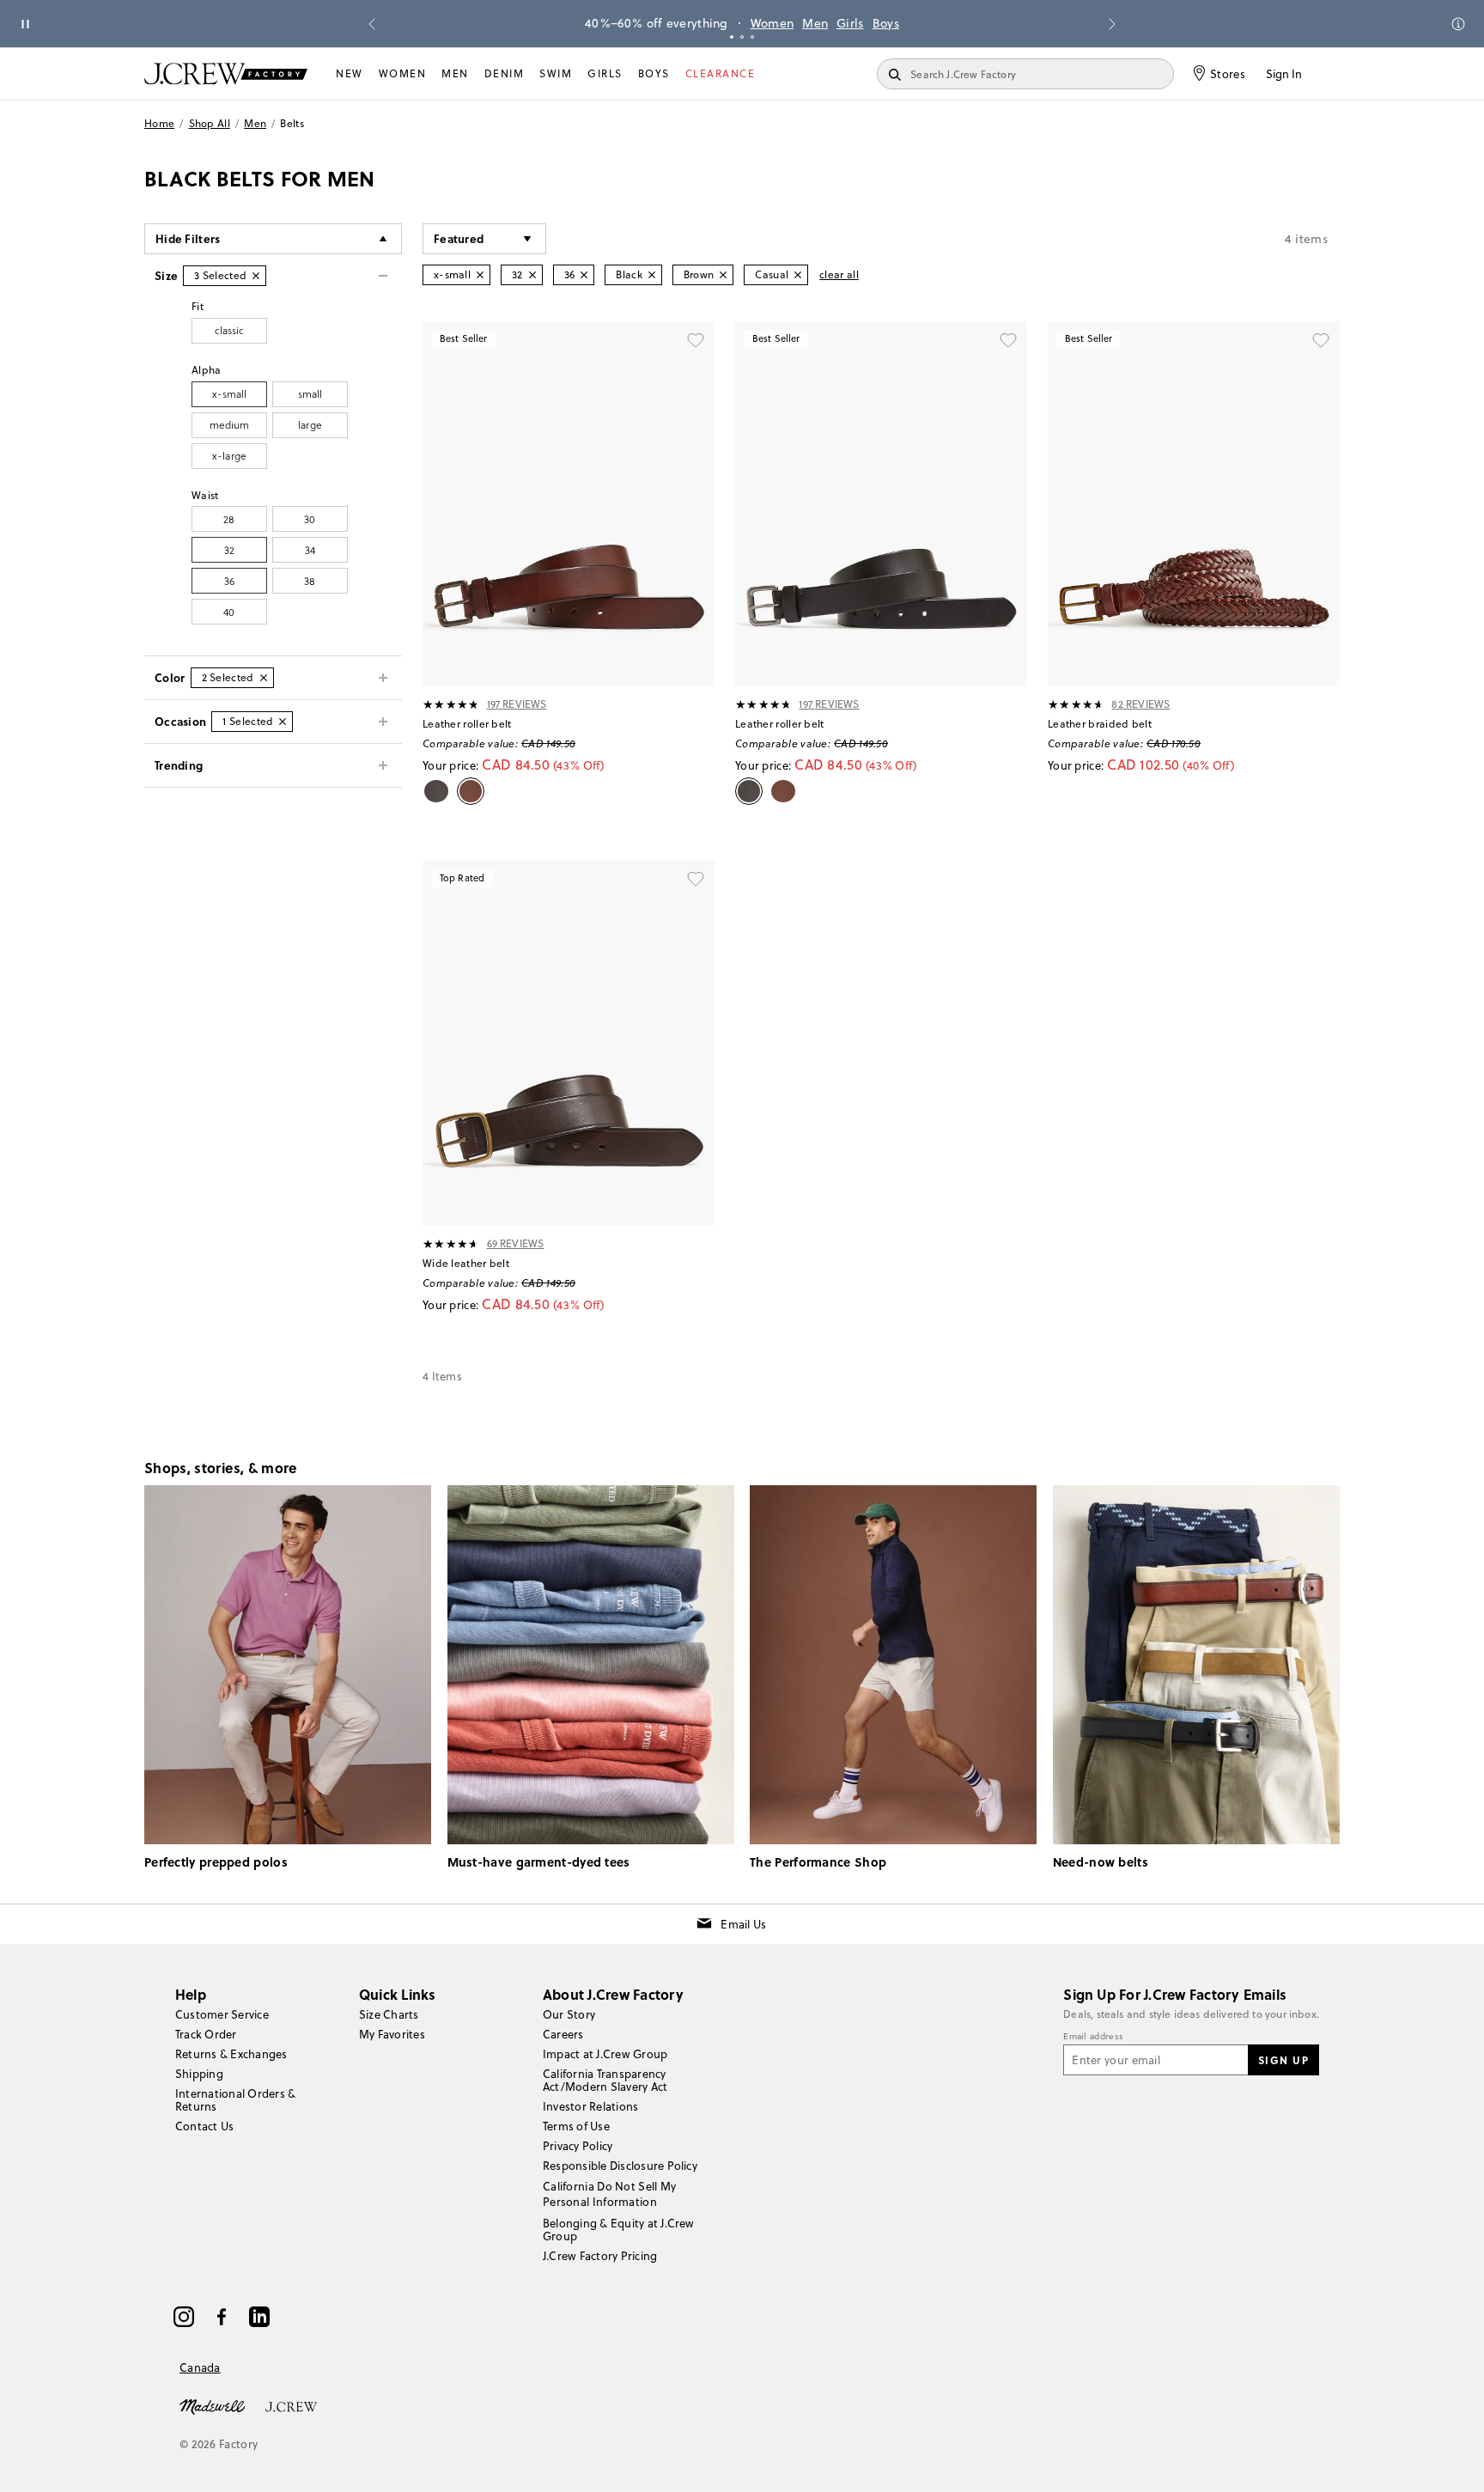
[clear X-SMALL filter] (480, 275)
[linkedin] (259, 2317)
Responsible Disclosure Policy (620, 2166)
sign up (1284, 2060)
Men (815, 23)
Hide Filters (188, 238)
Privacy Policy (578, 2146)
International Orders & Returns (235, 2100)
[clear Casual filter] (798, 275)
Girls (850, 23)
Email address (1093, 2037)
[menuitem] (350, 74)
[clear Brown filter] (723, 275)
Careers (563, 2034)
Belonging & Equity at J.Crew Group (619, 2230)
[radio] (229, 331)
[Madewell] (212, 2405)
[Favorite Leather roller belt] (696, 340)
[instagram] (184, 2317)
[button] (484, 239)
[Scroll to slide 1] (732, 37)
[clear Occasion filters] (283, 722)
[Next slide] (1112, 24)
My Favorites (392, 2034)
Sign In (1284, 74)
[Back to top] (1454, 2462)
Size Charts (389, 2014)
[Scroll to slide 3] (752, 37)
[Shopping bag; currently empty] (1331, 74)
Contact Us (204, 2126)
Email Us (743, 1924)
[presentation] (451, 704)
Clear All (839, 274)
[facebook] (222, 2317)
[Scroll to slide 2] (742, 37)
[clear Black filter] (652, 275)
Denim (505, 73)
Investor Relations (590, 2106)
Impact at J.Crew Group (605, 2054)
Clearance (721, 73)
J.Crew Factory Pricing (600, 2256)
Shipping (199, 2074)
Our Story (569, 2014)
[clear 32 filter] (532, 275)
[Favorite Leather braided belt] (1321, 340)
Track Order (206, 2034)
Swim (556, 73)
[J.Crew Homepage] (226, 73)
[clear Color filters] (264, 678)
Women (772, 23)
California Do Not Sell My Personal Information (610, 2194)
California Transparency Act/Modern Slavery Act (605, 2080)
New (350, 73)
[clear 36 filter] (584, 275)
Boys (886, 23)
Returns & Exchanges (231, 2054)
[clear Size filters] (256, 276)
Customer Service (222, 2014)
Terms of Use (576, 2126)
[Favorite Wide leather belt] (696, 880)
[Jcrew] (291, 2405)
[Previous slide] (372, 24)
